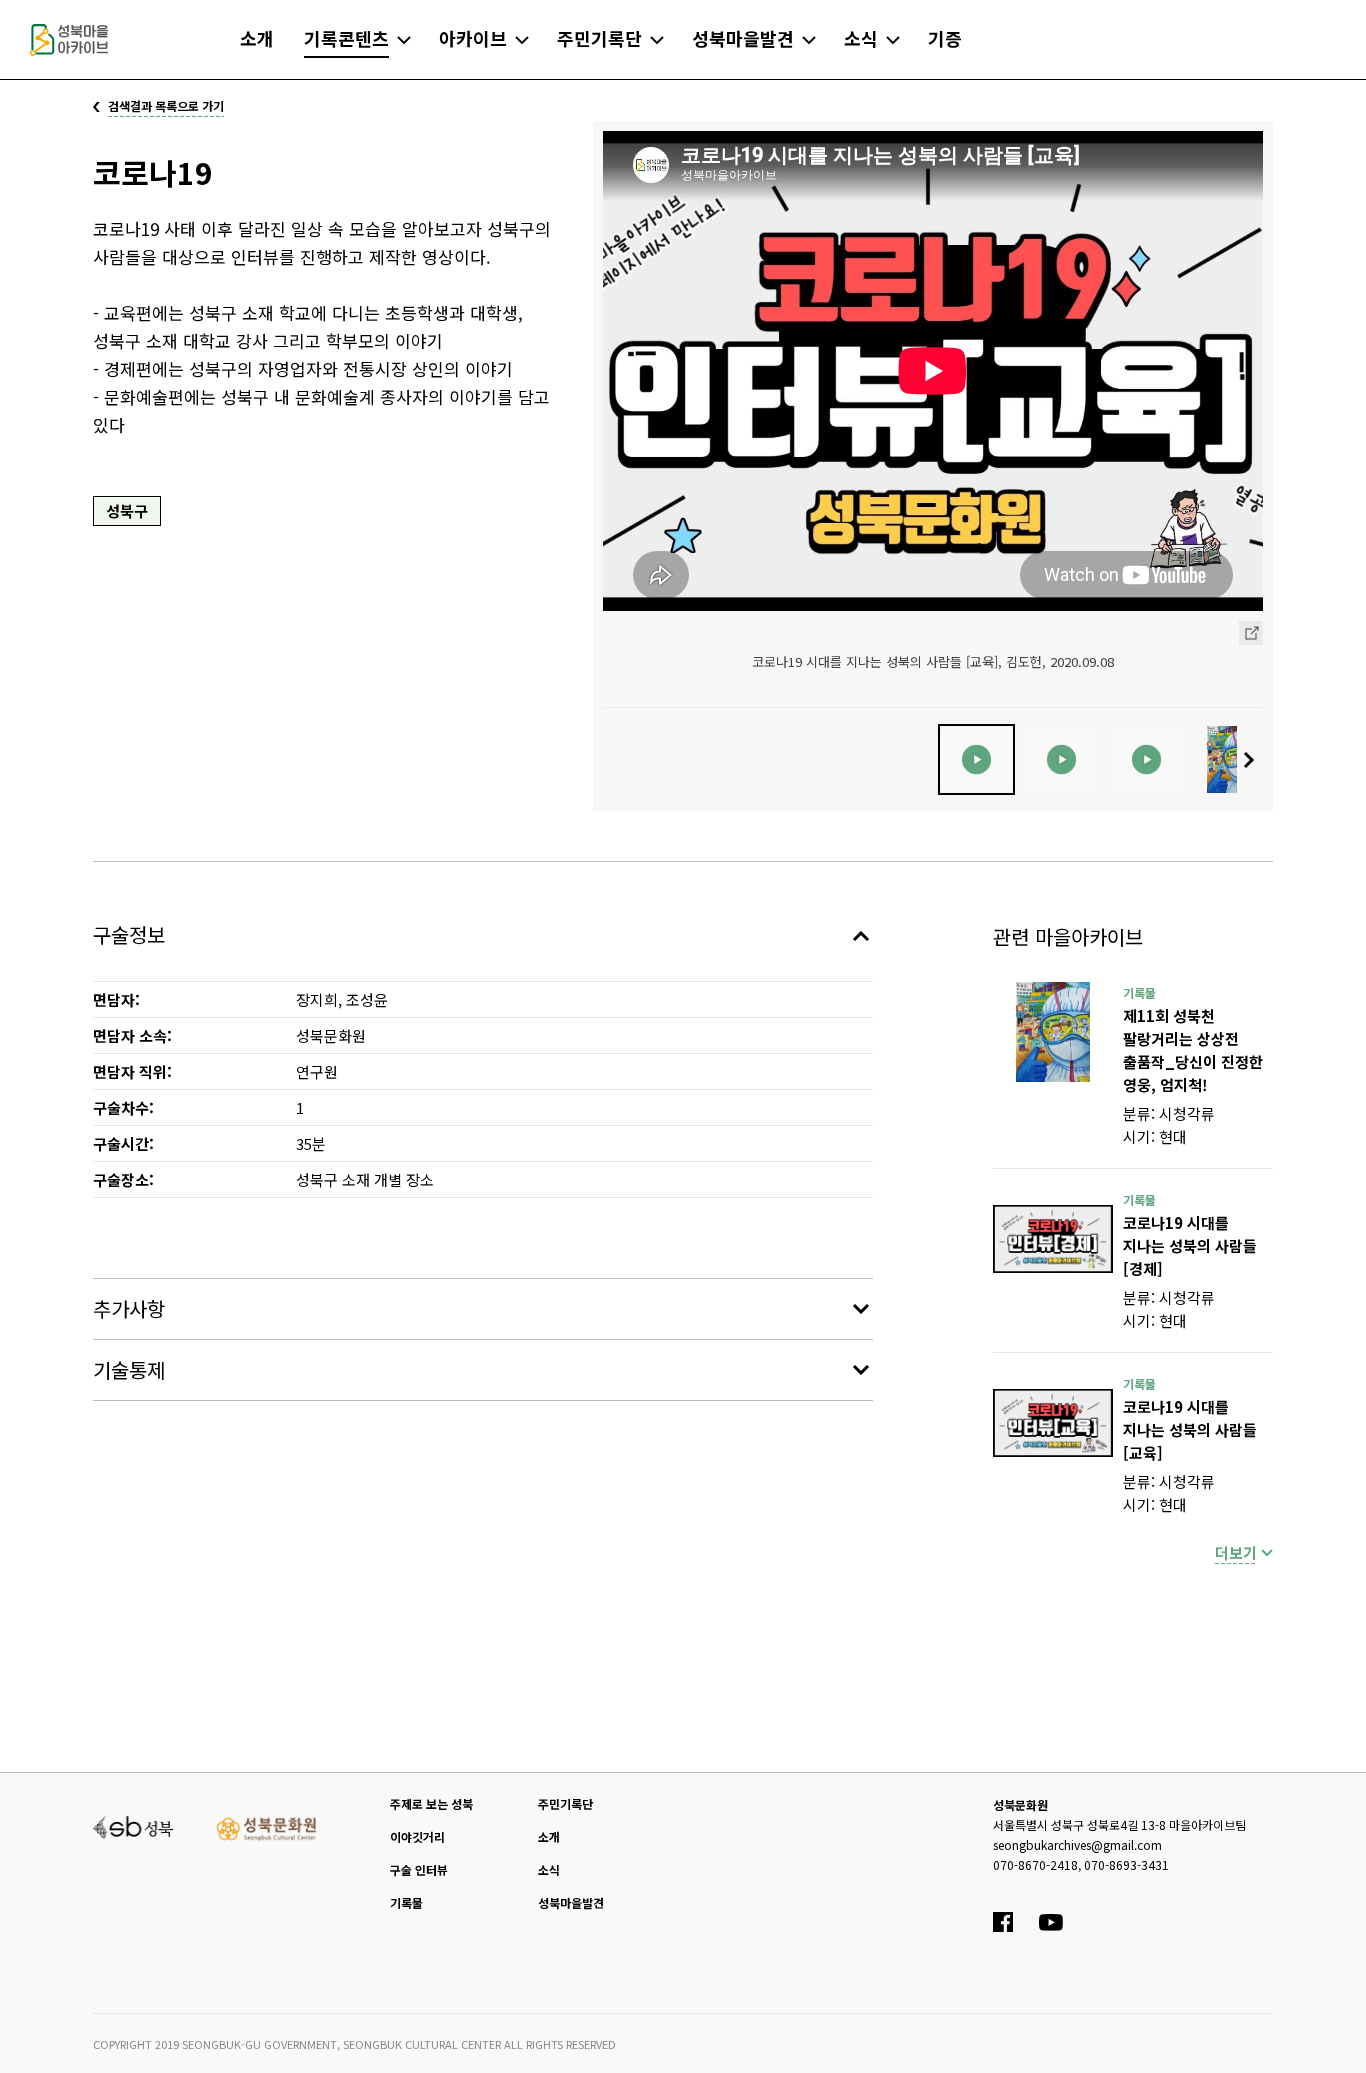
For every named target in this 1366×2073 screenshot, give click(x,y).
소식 (549, 1869)
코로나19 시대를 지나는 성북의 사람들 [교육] (1190, 1429)
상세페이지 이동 (1251, 633)
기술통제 (129, 1369)
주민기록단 (565, 1803)
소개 (549, 1836)
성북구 (127, 510)
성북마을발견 (571, 1902)
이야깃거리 (417, 1836)
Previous (612, 760)
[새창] (1053, 1032)
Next (1254, 760)
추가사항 (129, 1308)
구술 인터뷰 (419, 1869)
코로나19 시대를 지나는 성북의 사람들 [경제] (1190, 1245)
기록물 (406, 1902)
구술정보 (129, 934)
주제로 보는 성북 (431, 1803)
